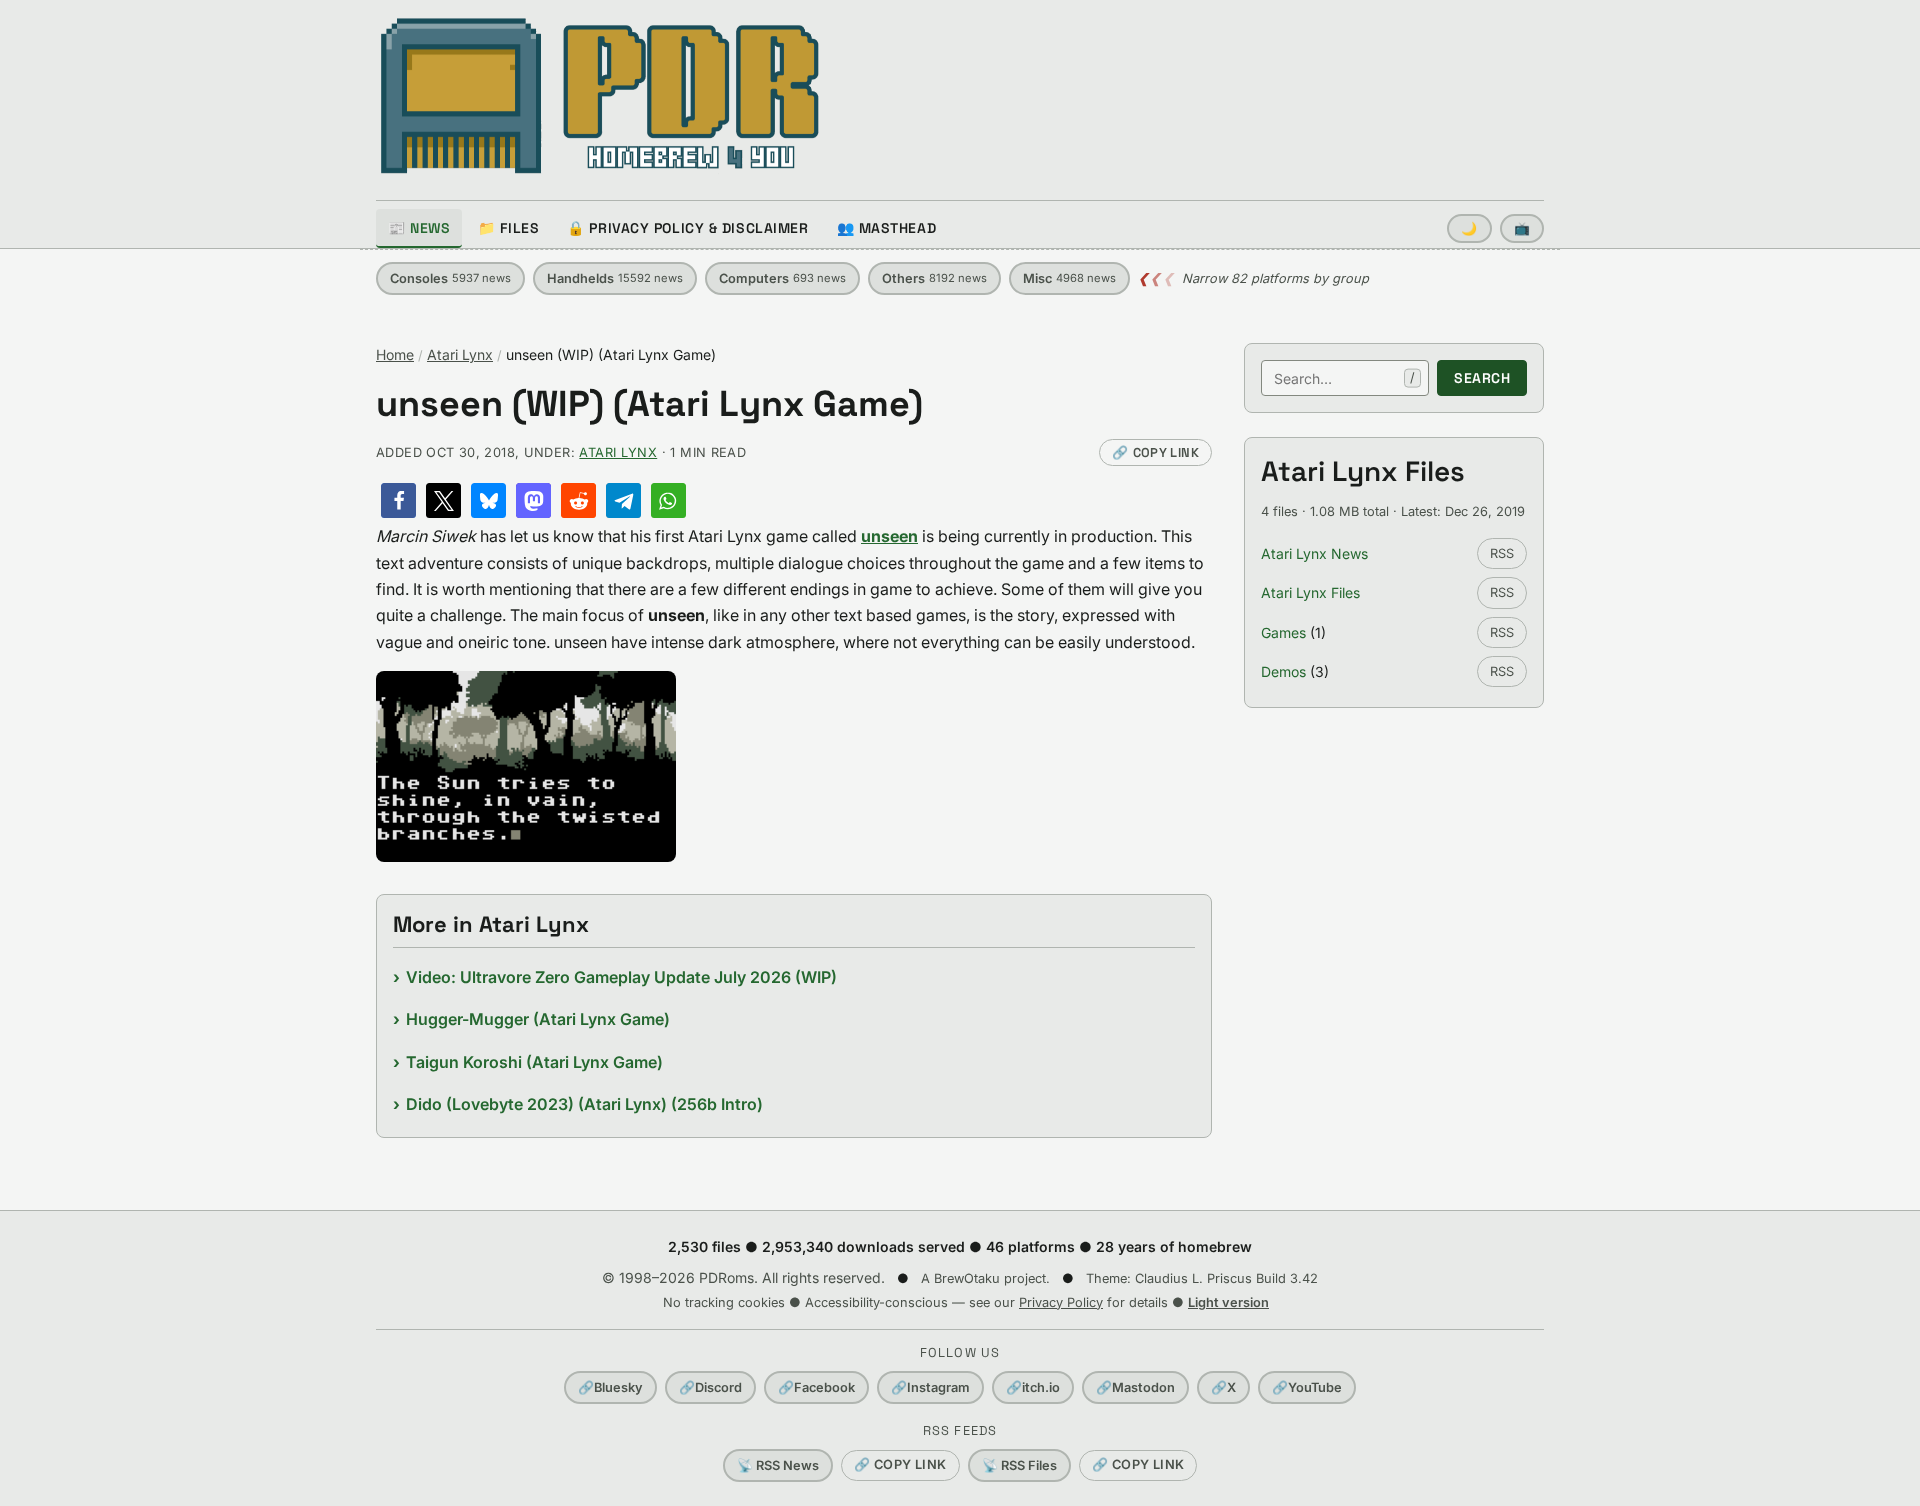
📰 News (419, 228)
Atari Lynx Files (1310, 592)
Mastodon (1135, 1387)
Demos (1283, 671)
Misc (1069, 278)
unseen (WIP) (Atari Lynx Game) (649, 404)
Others (934, 278)
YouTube (1307, 1387)
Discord (710, 1387)
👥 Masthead (887, 228)
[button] (398, 500)
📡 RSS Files (1019, 1465)
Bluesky (610, 1387)
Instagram (930, 1387)
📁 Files (508, 228)
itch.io (1033, 1387)
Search (1482, 378)
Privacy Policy (1061, 1302)
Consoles (450, 278)
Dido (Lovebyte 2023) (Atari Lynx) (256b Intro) (584, 1104)
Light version (1228, 1302)
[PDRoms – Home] (600, 96)
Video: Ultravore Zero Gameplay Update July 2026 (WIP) (621, 977)
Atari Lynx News (1314, 553)
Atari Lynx (460, 354)
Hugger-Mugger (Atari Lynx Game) (538, 1019)
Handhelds (615, 278)
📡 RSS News (778, 1465)
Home (395, 354)
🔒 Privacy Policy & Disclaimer (687, 228)
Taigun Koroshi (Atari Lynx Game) (534, 1062)
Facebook (816, 1387)
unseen (889, 536)
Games (1283, 632)
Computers (782, 278)
